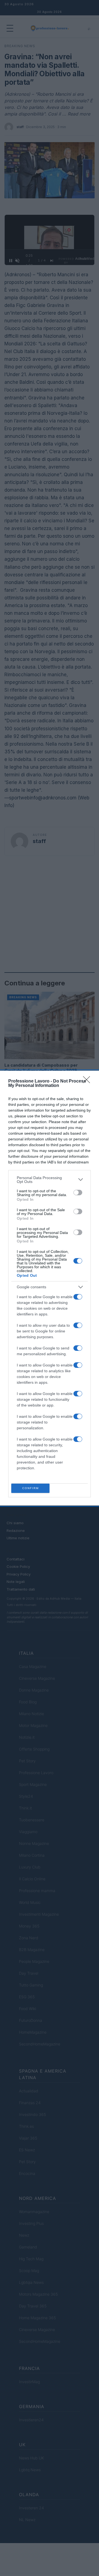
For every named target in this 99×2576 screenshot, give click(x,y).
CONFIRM (31, 1488)
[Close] (88, 1081)
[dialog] (50, 1288)
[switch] (78, 1193)
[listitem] (50, 1180)
